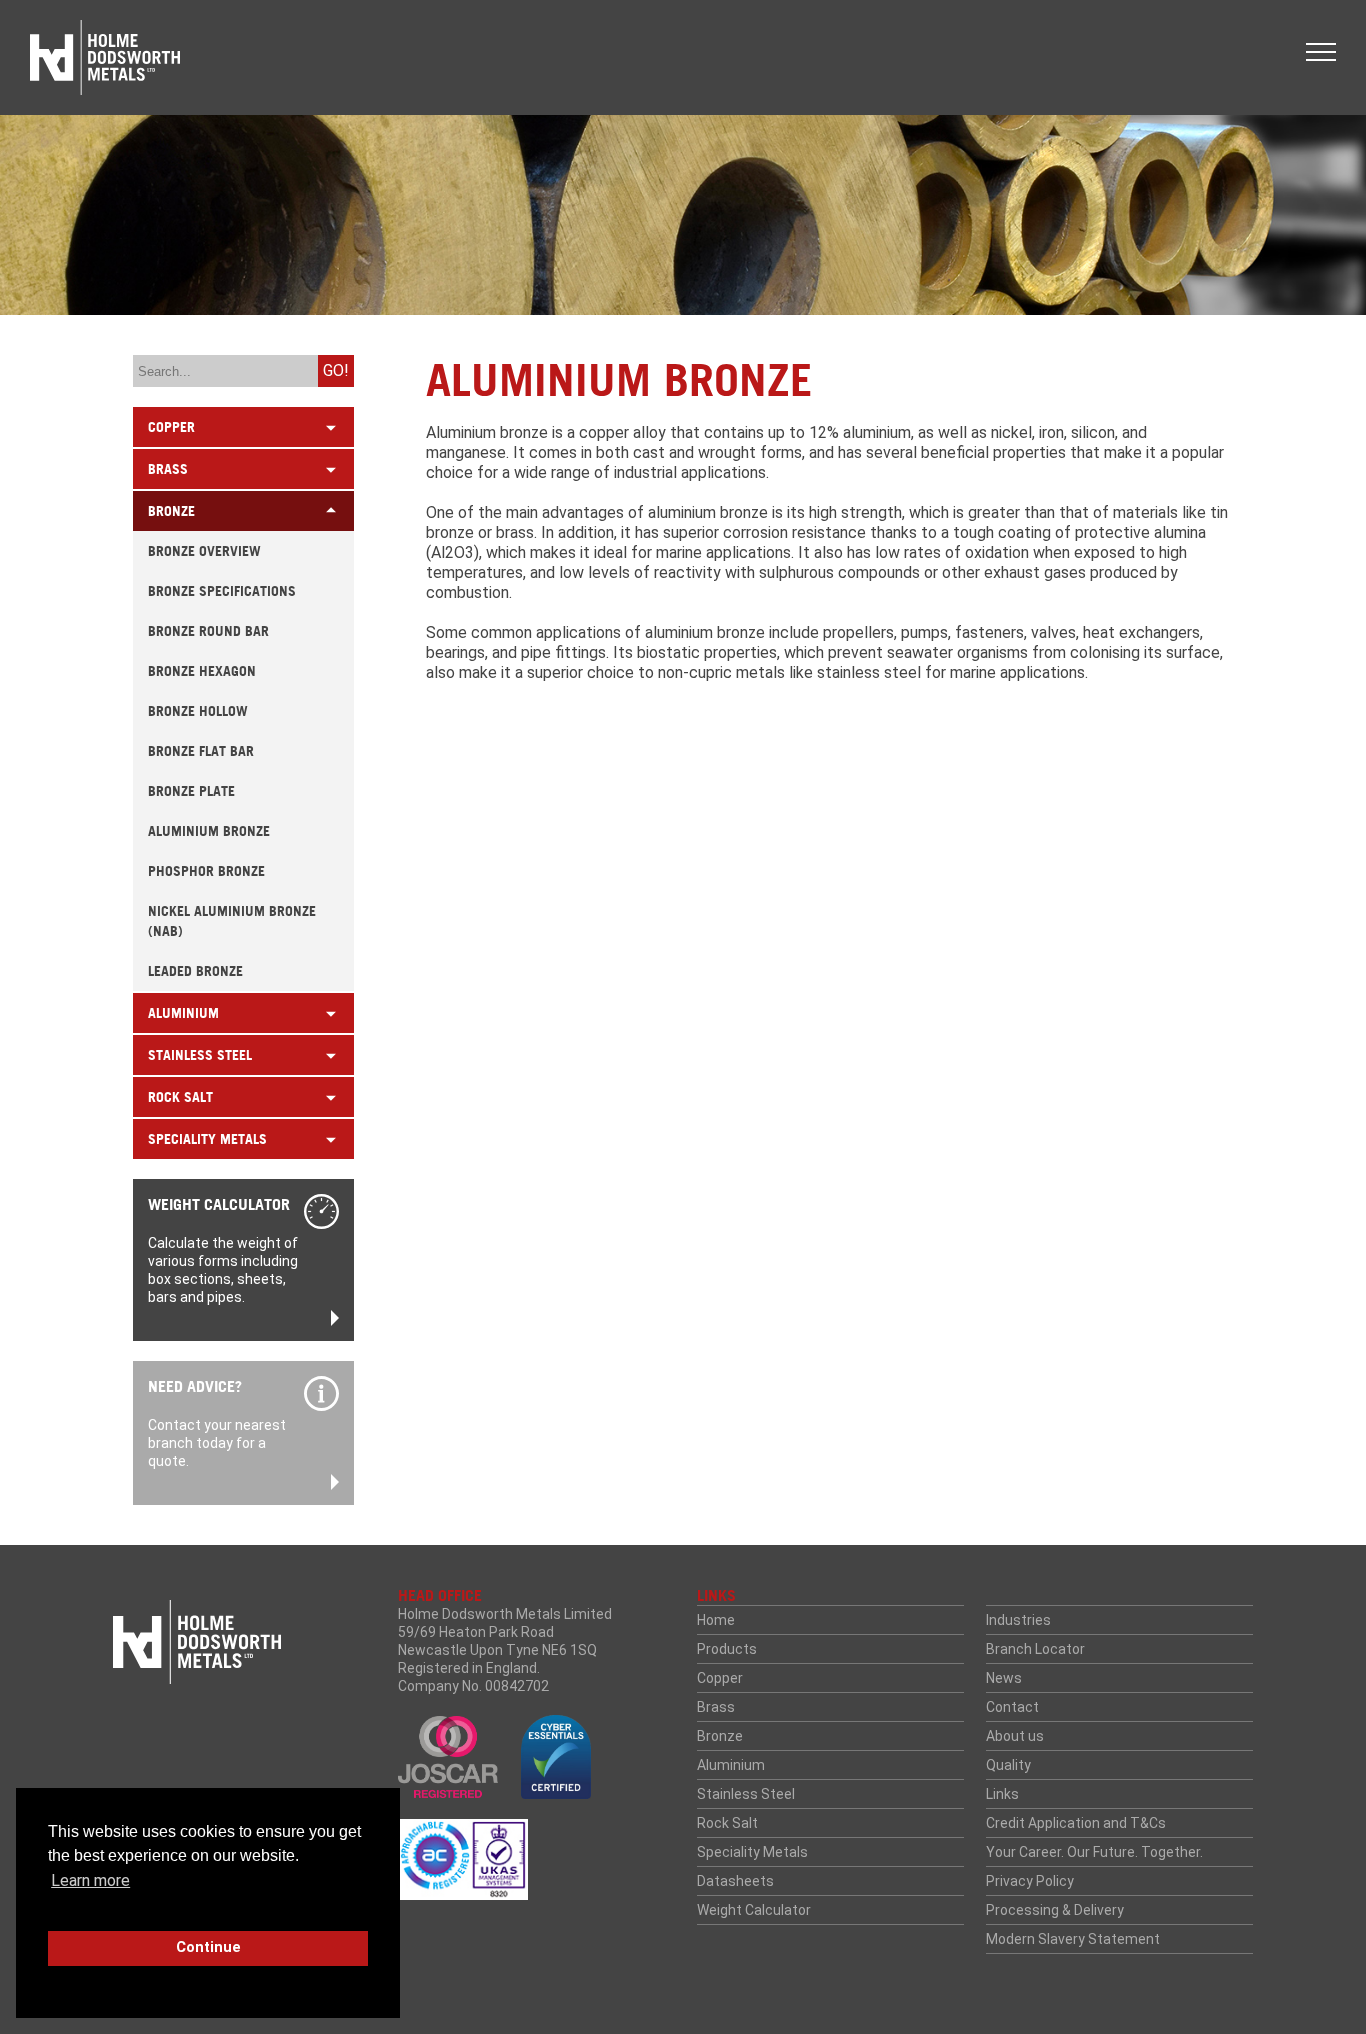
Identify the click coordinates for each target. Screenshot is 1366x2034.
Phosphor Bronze (206, 871)
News (1004, 1678)
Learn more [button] (90, 1880)
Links (1002, 1794)
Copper (720, 1678)
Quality (1008, 1765)
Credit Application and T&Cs (1076, 1823)
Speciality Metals (752, 1852)
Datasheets (735, 1881)
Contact (1012, 1707)
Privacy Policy (1030, 1881)
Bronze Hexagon (202, 671)
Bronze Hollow (198, 711)
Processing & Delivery (1055, 1910)
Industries (1018, 1620)
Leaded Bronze (195, 971)
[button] (1321, 52)
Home (716, 1620)
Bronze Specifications (222, 591)
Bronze (720, 1736)
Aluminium (731, 1765)
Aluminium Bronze (209, 831)
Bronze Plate (191, 791)
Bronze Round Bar (208, 631)
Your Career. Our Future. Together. (1094, 1852)
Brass (716, 1707)
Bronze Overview (204, 551)
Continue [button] (208, 1947)
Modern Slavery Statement (1073, 1939)
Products (727, 1649)
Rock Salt (727, 1823)
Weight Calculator (754, 1910)
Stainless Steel (746, 1794)
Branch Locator (1035, 1649)
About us (1015, 1736)
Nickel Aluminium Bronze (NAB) (232, 921)
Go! (336, 370)
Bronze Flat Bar (201, 751)
